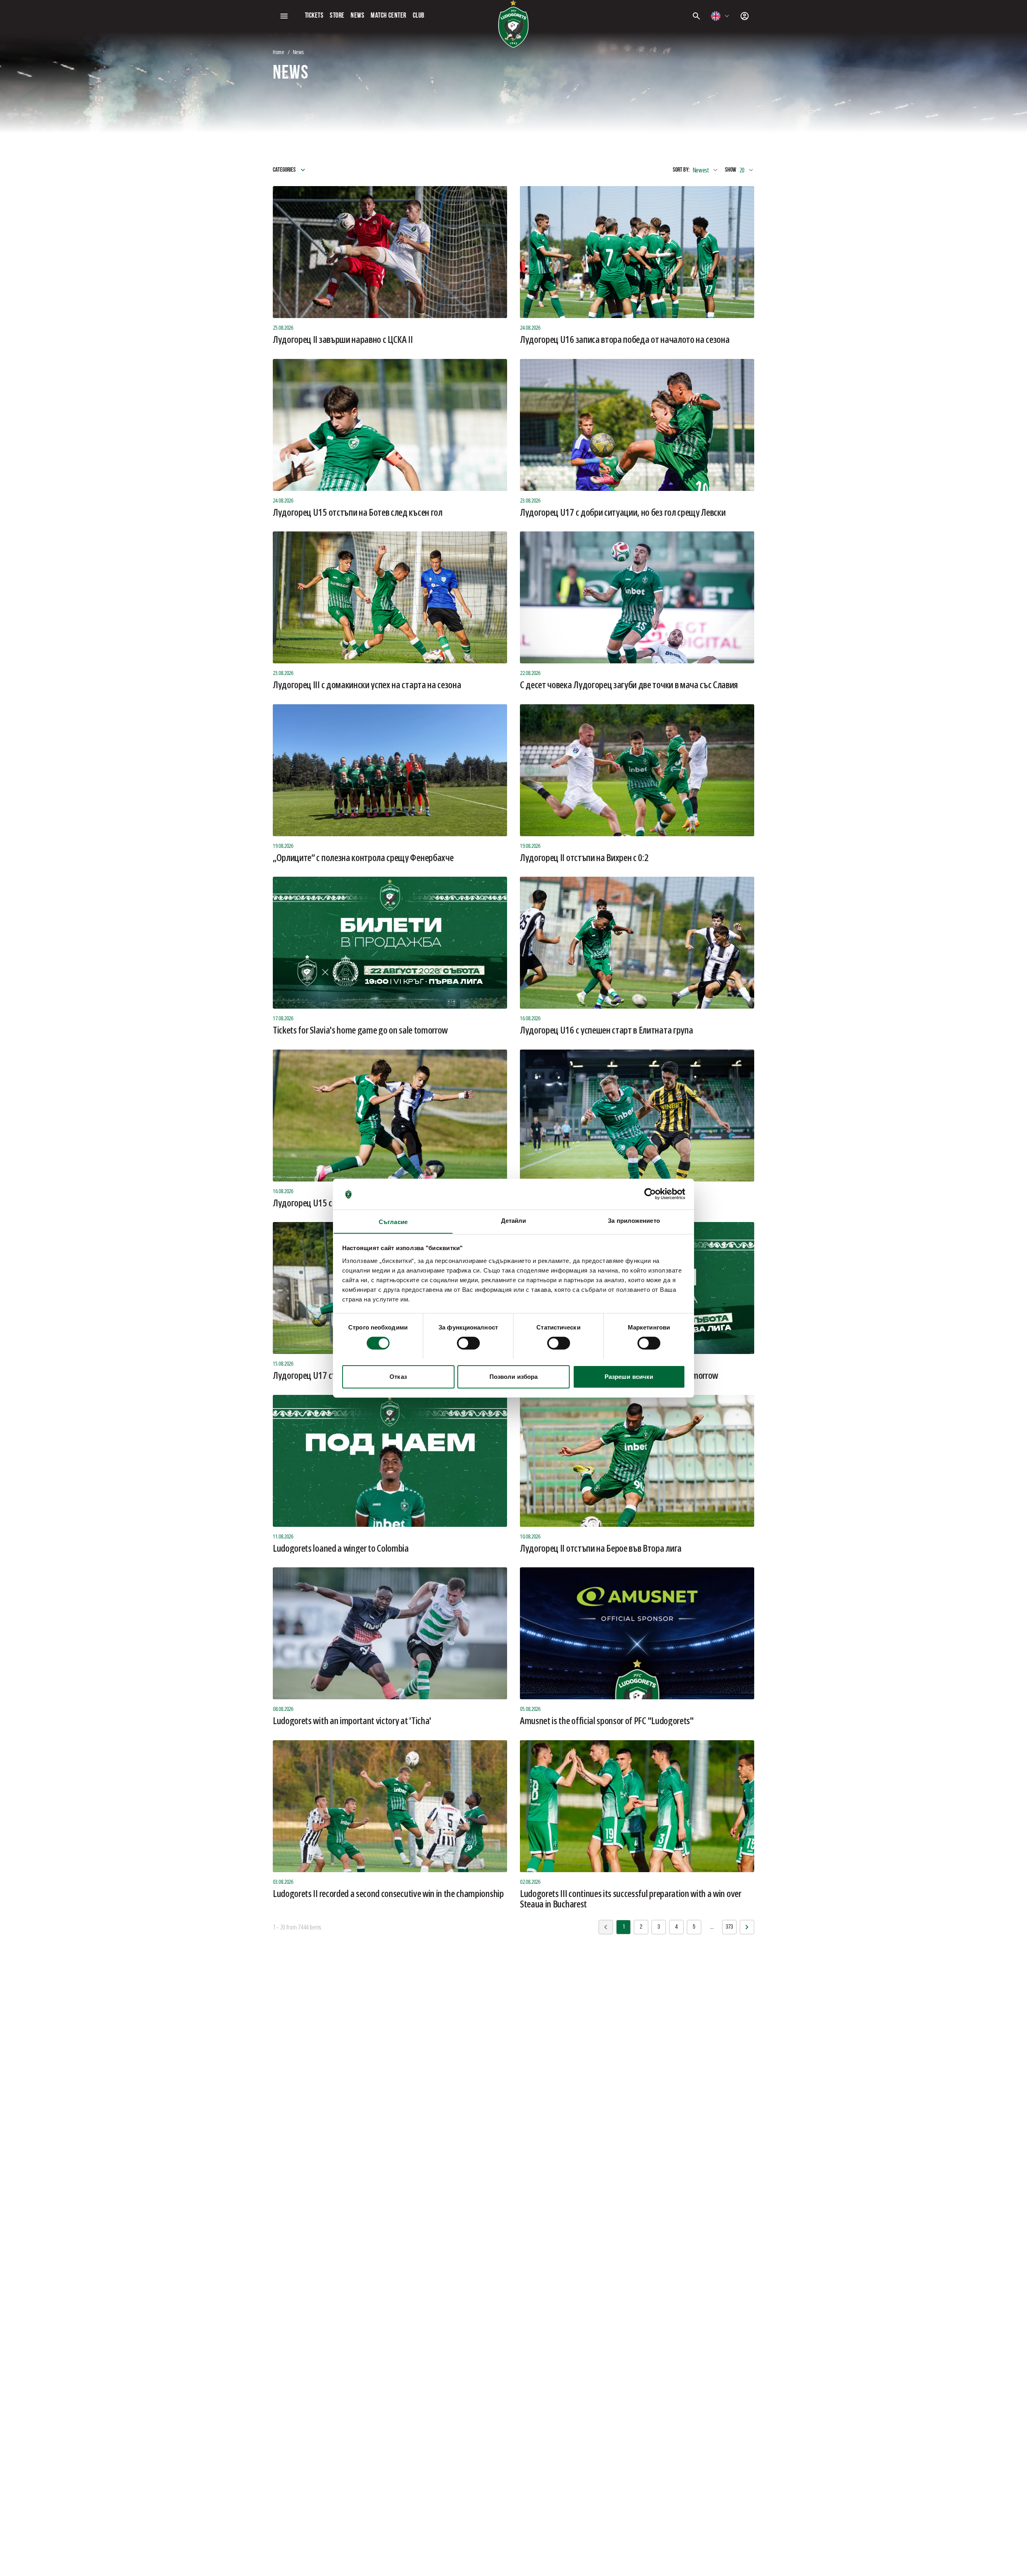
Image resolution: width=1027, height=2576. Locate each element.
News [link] (298, 52)
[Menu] (284, 16)
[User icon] (745, 16)
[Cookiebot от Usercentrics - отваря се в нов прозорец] (650, 1194)
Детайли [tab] (514, 1220)
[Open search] (696, 16)
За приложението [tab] (634, 1220)
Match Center (388, 16)
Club (419, 16)
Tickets (314, 16)
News (357, 16)
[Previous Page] (747, 1927)
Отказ (398, 1376)
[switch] (468, 1343)
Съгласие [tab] (393, 1221)
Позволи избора (513, 1376)
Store (337, 16)
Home (279, 52)
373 (729, 1927)
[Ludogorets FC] (513, 24)
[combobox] (721, 16)
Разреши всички (629, 1376)
